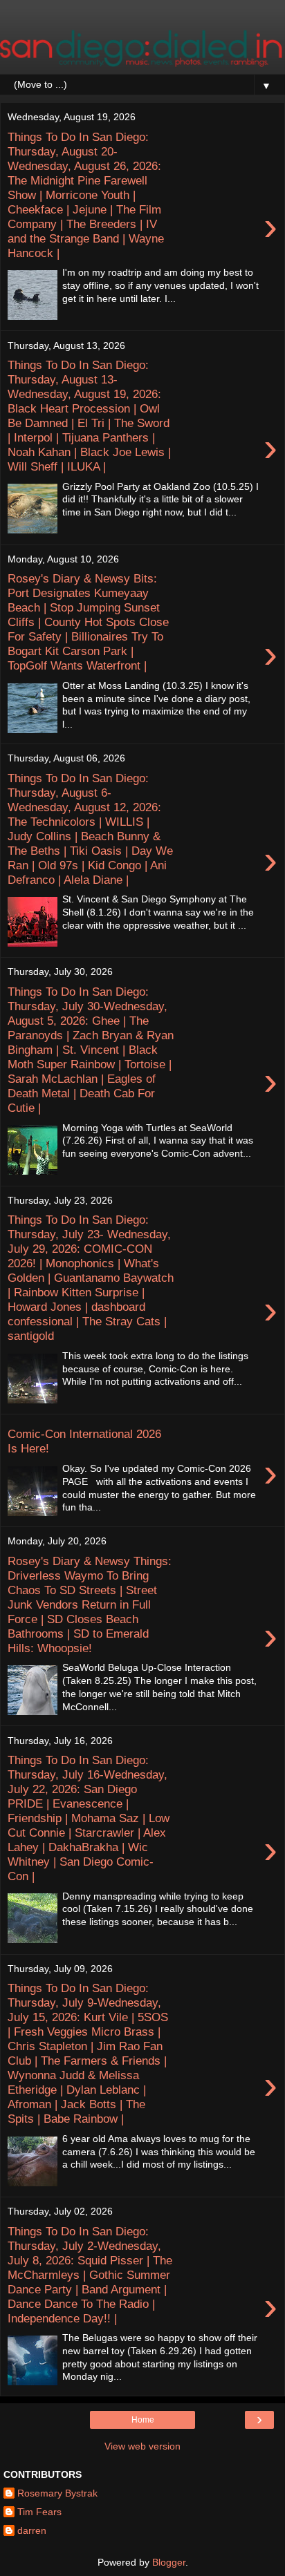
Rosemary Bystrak (57, 2493)
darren (32, 2530)
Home (143, 2420)
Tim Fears (39, 2512)
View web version (142, 2446)
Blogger (169, 2562)
